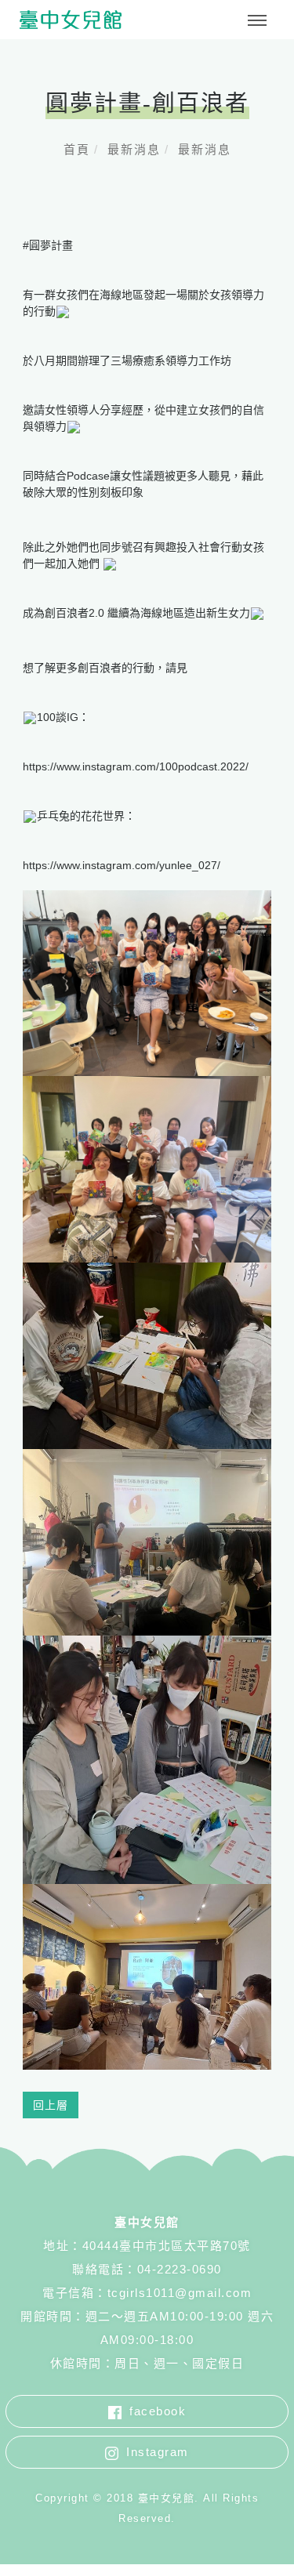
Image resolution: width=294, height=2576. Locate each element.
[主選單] (257, 21)
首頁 (77, 149)
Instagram (158, 2452)
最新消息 (134, 149)
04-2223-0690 (180, 2269)
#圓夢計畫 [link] (48, 245)
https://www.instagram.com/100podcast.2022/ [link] (136, 766)
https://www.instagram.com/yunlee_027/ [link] (122, 865)
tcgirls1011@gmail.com (180, 2293)
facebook (158, 2411)
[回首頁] (71, 20)
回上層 (51, 2105)
